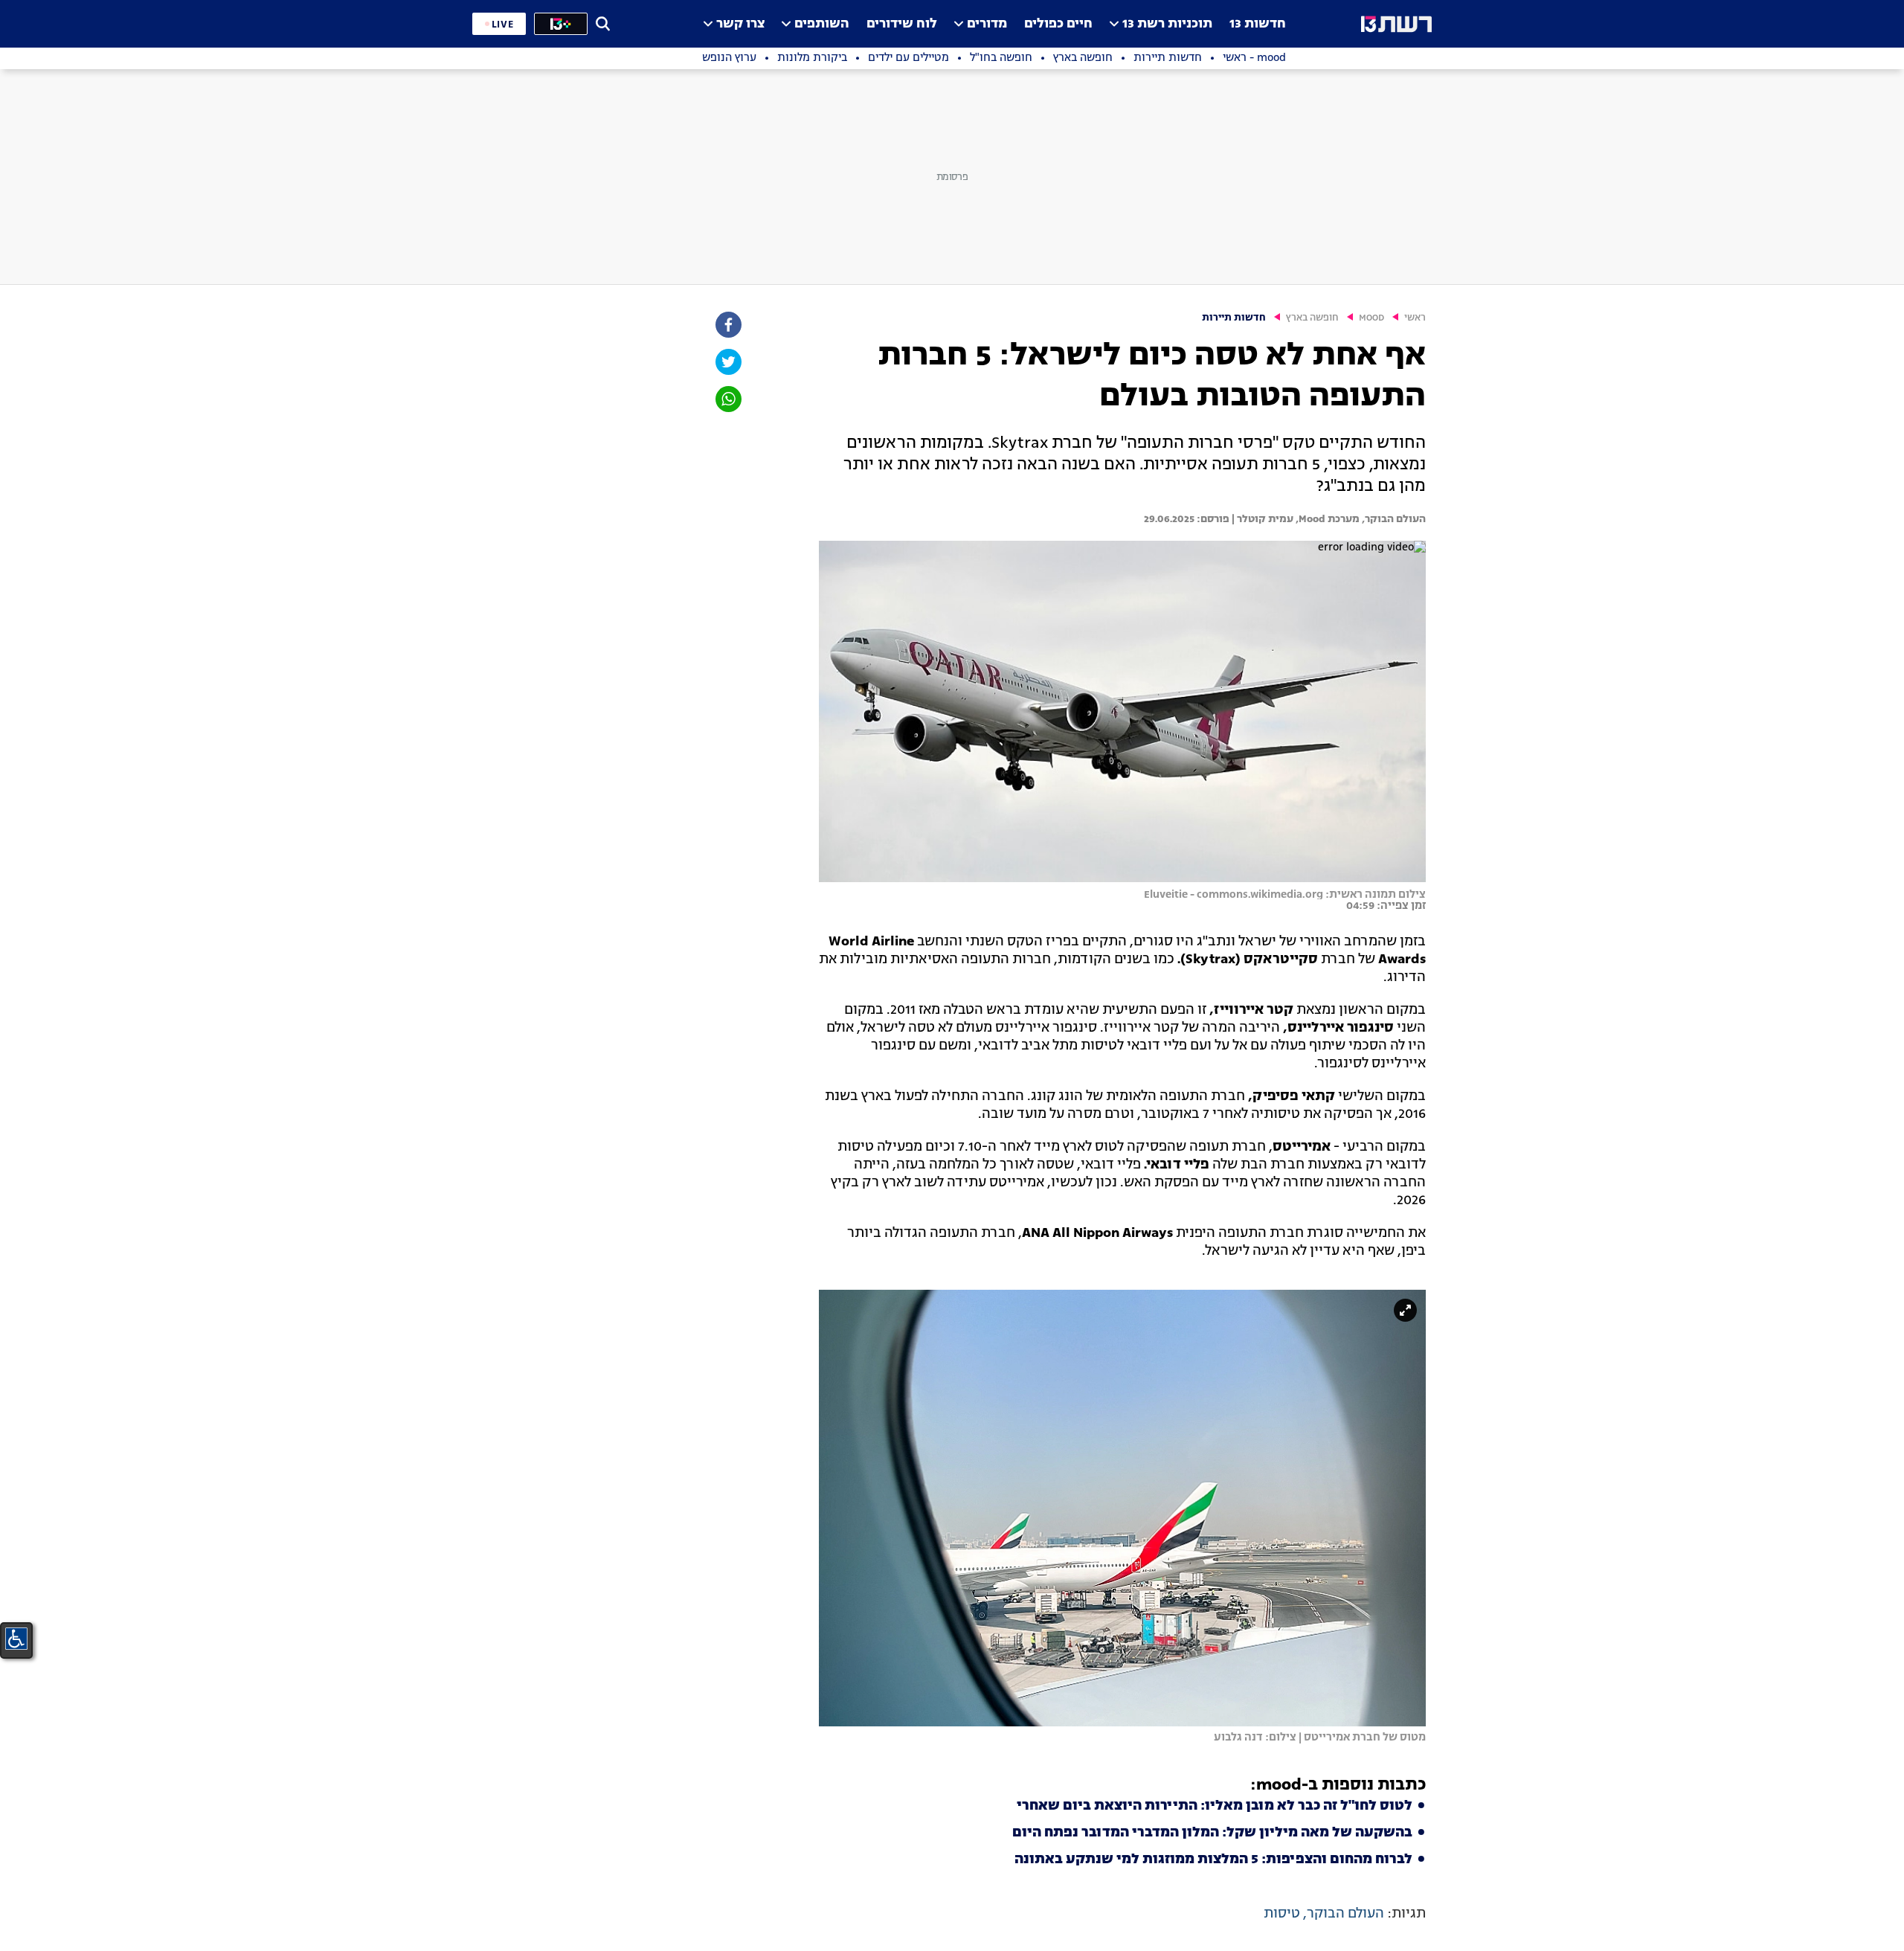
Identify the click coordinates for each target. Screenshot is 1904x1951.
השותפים (822, 24)
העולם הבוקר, (1393, 519)
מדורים (987, 24)
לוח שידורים (902, 24)
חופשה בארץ (1312, 318)
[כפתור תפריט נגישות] (16, 1639)
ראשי (1415, 318)
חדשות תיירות (1234, 318)
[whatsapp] (727, 399)
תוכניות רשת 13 (1167, 24)
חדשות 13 (1258, 24)
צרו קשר (740, 24)
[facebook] (727, 325)
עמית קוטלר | (1261, 519)
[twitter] (727, 362)
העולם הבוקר (1345, 1914)
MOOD (1371, 318)
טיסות (1282, 1914)
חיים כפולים (1058, 24)
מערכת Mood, (1326, 519)
